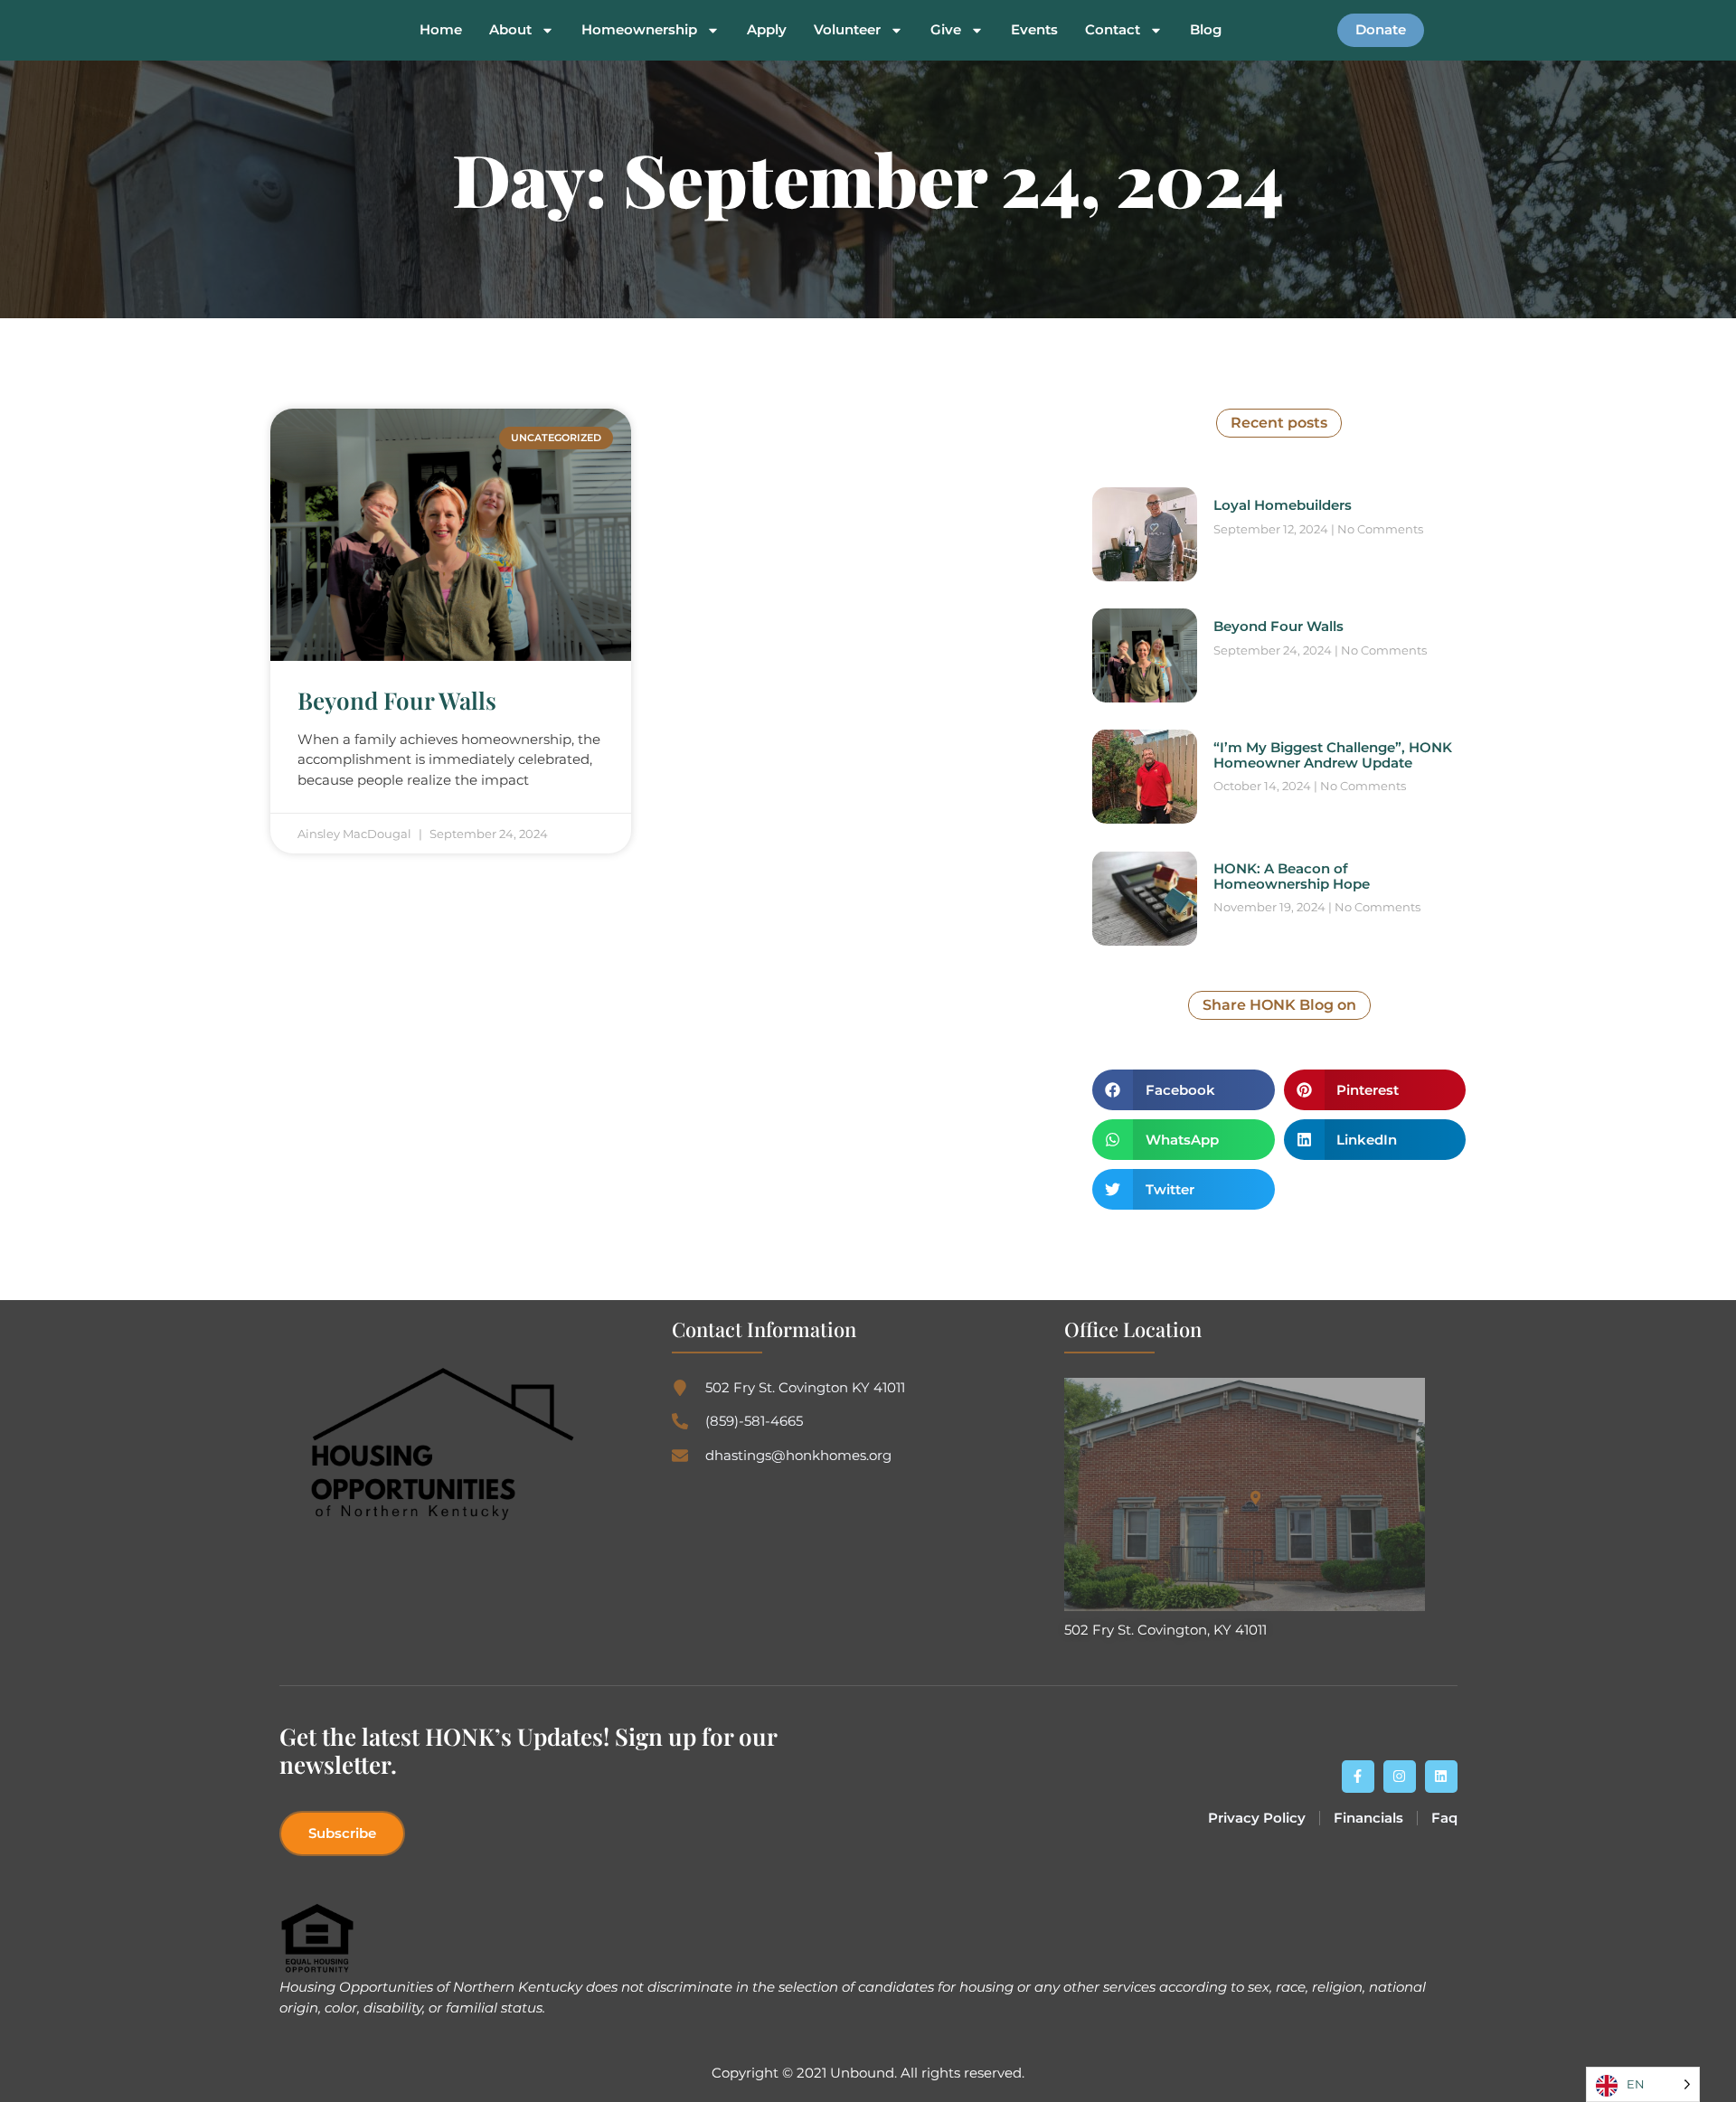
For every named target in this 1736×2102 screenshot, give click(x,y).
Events (1034, 30)
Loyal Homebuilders (1283, 505)
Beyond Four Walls (397, 700)
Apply (767, 30)
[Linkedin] (1441, 1777)
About (510, 30)
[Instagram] (1400, 1777)
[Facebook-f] (1358, 1777)
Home (441, 30)
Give (946, 30)
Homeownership (639, 30)
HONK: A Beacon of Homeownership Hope (1292, 876)
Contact (1113, 30)
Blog (1206, 30)
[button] (1184, 1090)
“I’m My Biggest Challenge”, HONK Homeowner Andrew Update (1333, 755)
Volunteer (847, 30)
